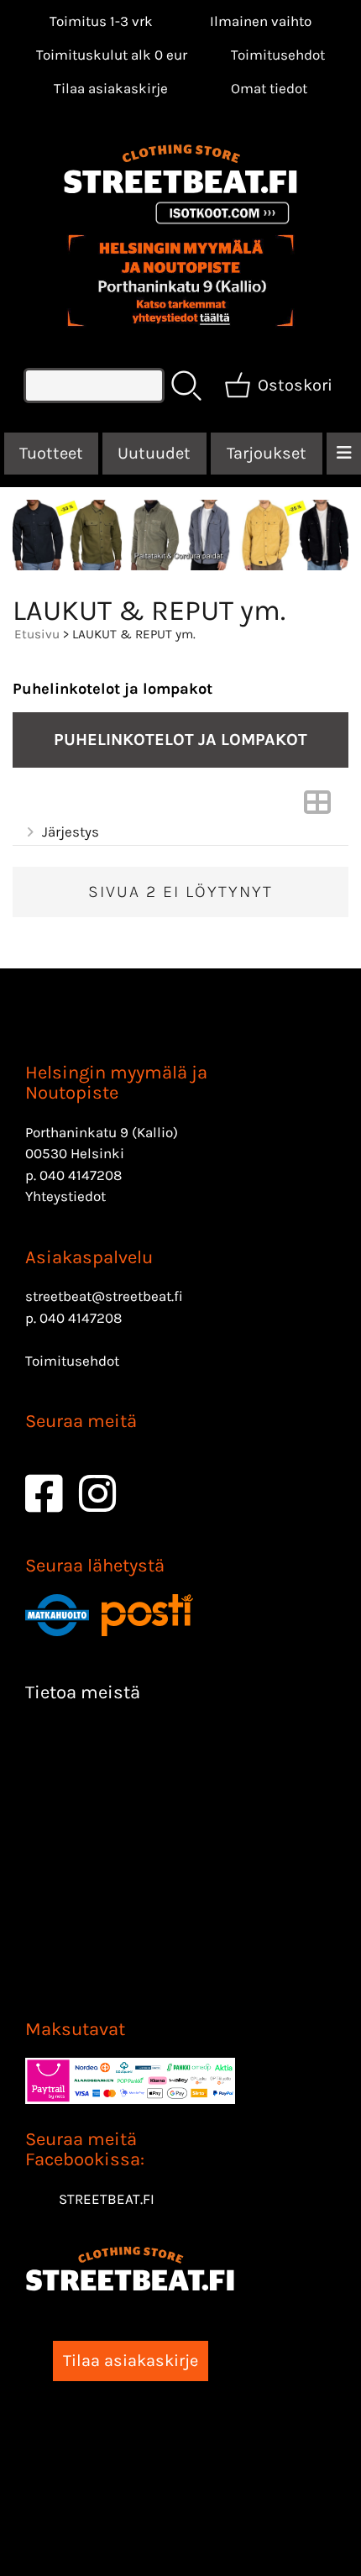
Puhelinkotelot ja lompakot (112, 689)
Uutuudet (154, 453)
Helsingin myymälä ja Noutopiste (116, 1083)
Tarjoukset (267, 453)
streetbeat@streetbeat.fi (104, 1296)
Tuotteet (51, 453)
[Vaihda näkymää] (317, 807)
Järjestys (71, 832)
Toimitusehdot (278, 55)
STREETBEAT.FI (107, 2199)
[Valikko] (344, 454)
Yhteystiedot (65, 1196)
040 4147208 (81, 1175)
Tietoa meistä (83, 1692)
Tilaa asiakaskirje (111, 88)
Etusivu (37, 634)
